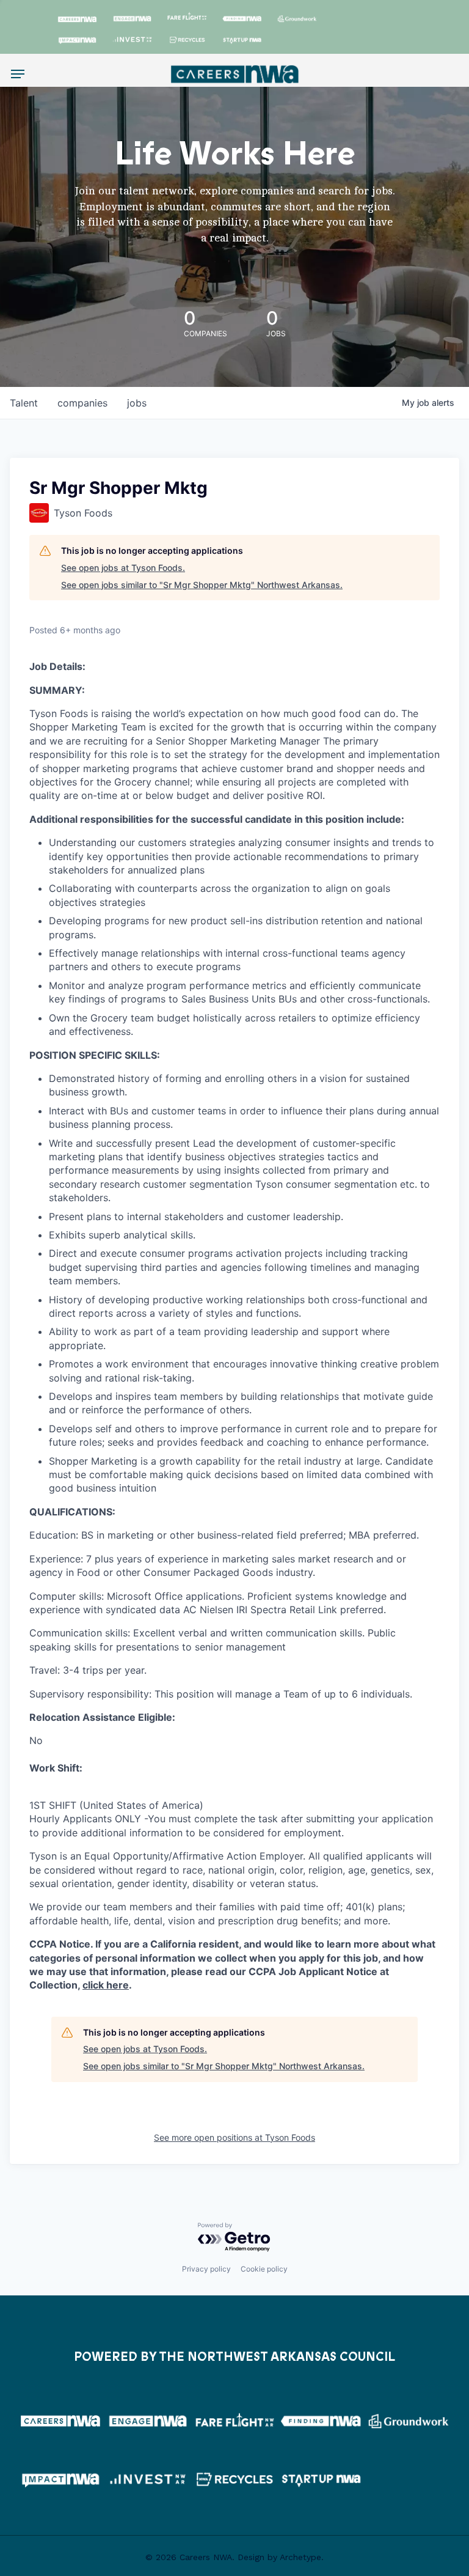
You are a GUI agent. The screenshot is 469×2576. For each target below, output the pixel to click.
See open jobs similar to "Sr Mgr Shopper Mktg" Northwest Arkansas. (202, 585)
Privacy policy (206, 2269)
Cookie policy (264, 2269)
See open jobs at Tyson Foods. (123, 568)
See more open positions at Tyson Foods (234, 2137)
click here (106, 1985)
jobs (137, 403)
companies (82, 403)
